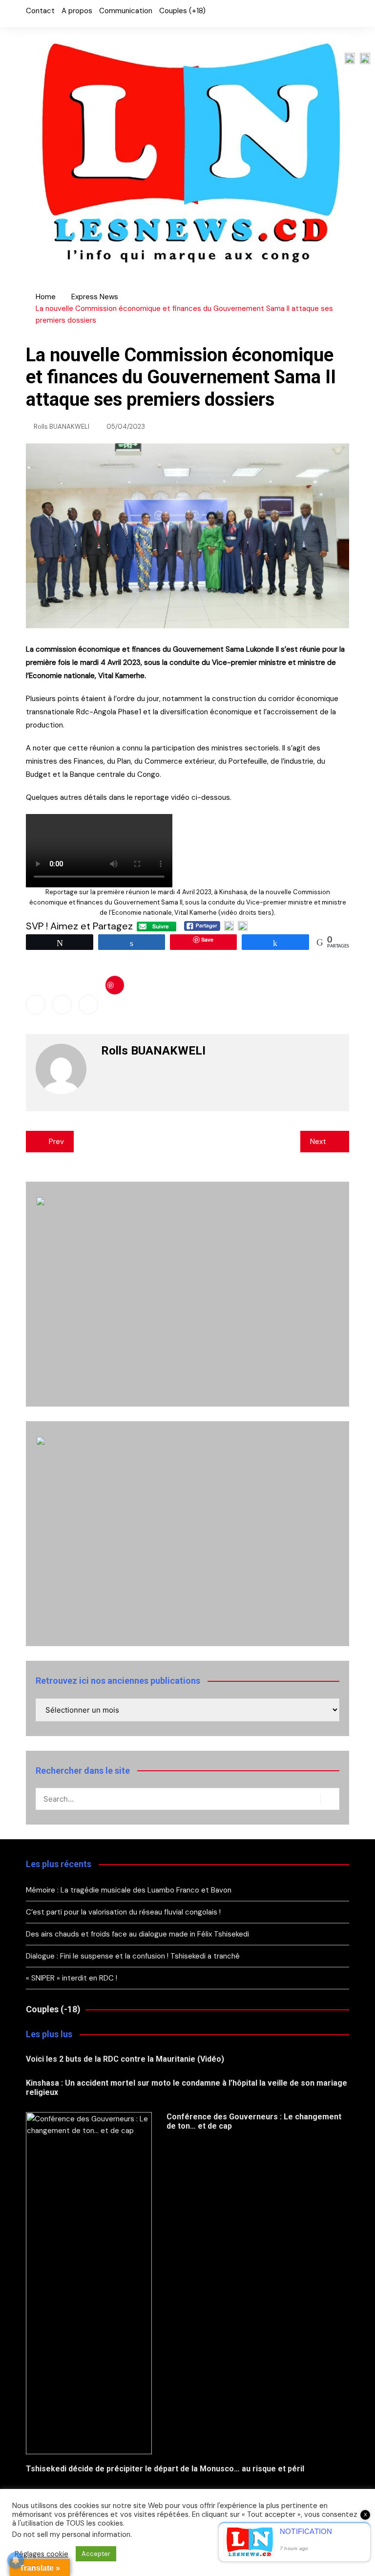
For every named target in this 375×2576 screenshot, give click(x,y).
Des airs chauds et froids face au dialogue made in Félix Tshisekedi (137, 1934)
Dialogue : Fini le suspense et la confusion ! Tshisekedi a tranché (133, 1956)
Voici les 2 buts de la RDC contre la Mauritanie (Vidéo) (125, 2059)
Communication (126, 11)
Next (318, 1142)
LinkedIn (259, 15)
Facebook (226, 15)
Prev (56, 1142)
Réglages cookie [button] (42, 2554)
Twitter (242, 15)
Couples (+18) (182, 11)
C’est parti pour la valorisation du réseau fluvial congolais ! (123, 1912)
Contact (40, 11)
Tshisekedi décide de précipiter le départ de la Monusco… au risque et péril (165, 2469)
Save (115, 985)
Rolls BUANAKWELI (62, 427)
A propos (77, 11)
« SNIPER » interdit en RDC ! (73, 1978)
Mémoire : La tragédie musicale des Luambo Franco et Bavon (130, 1890)
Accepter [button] (96, 2554)
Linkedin (88, 1005)
